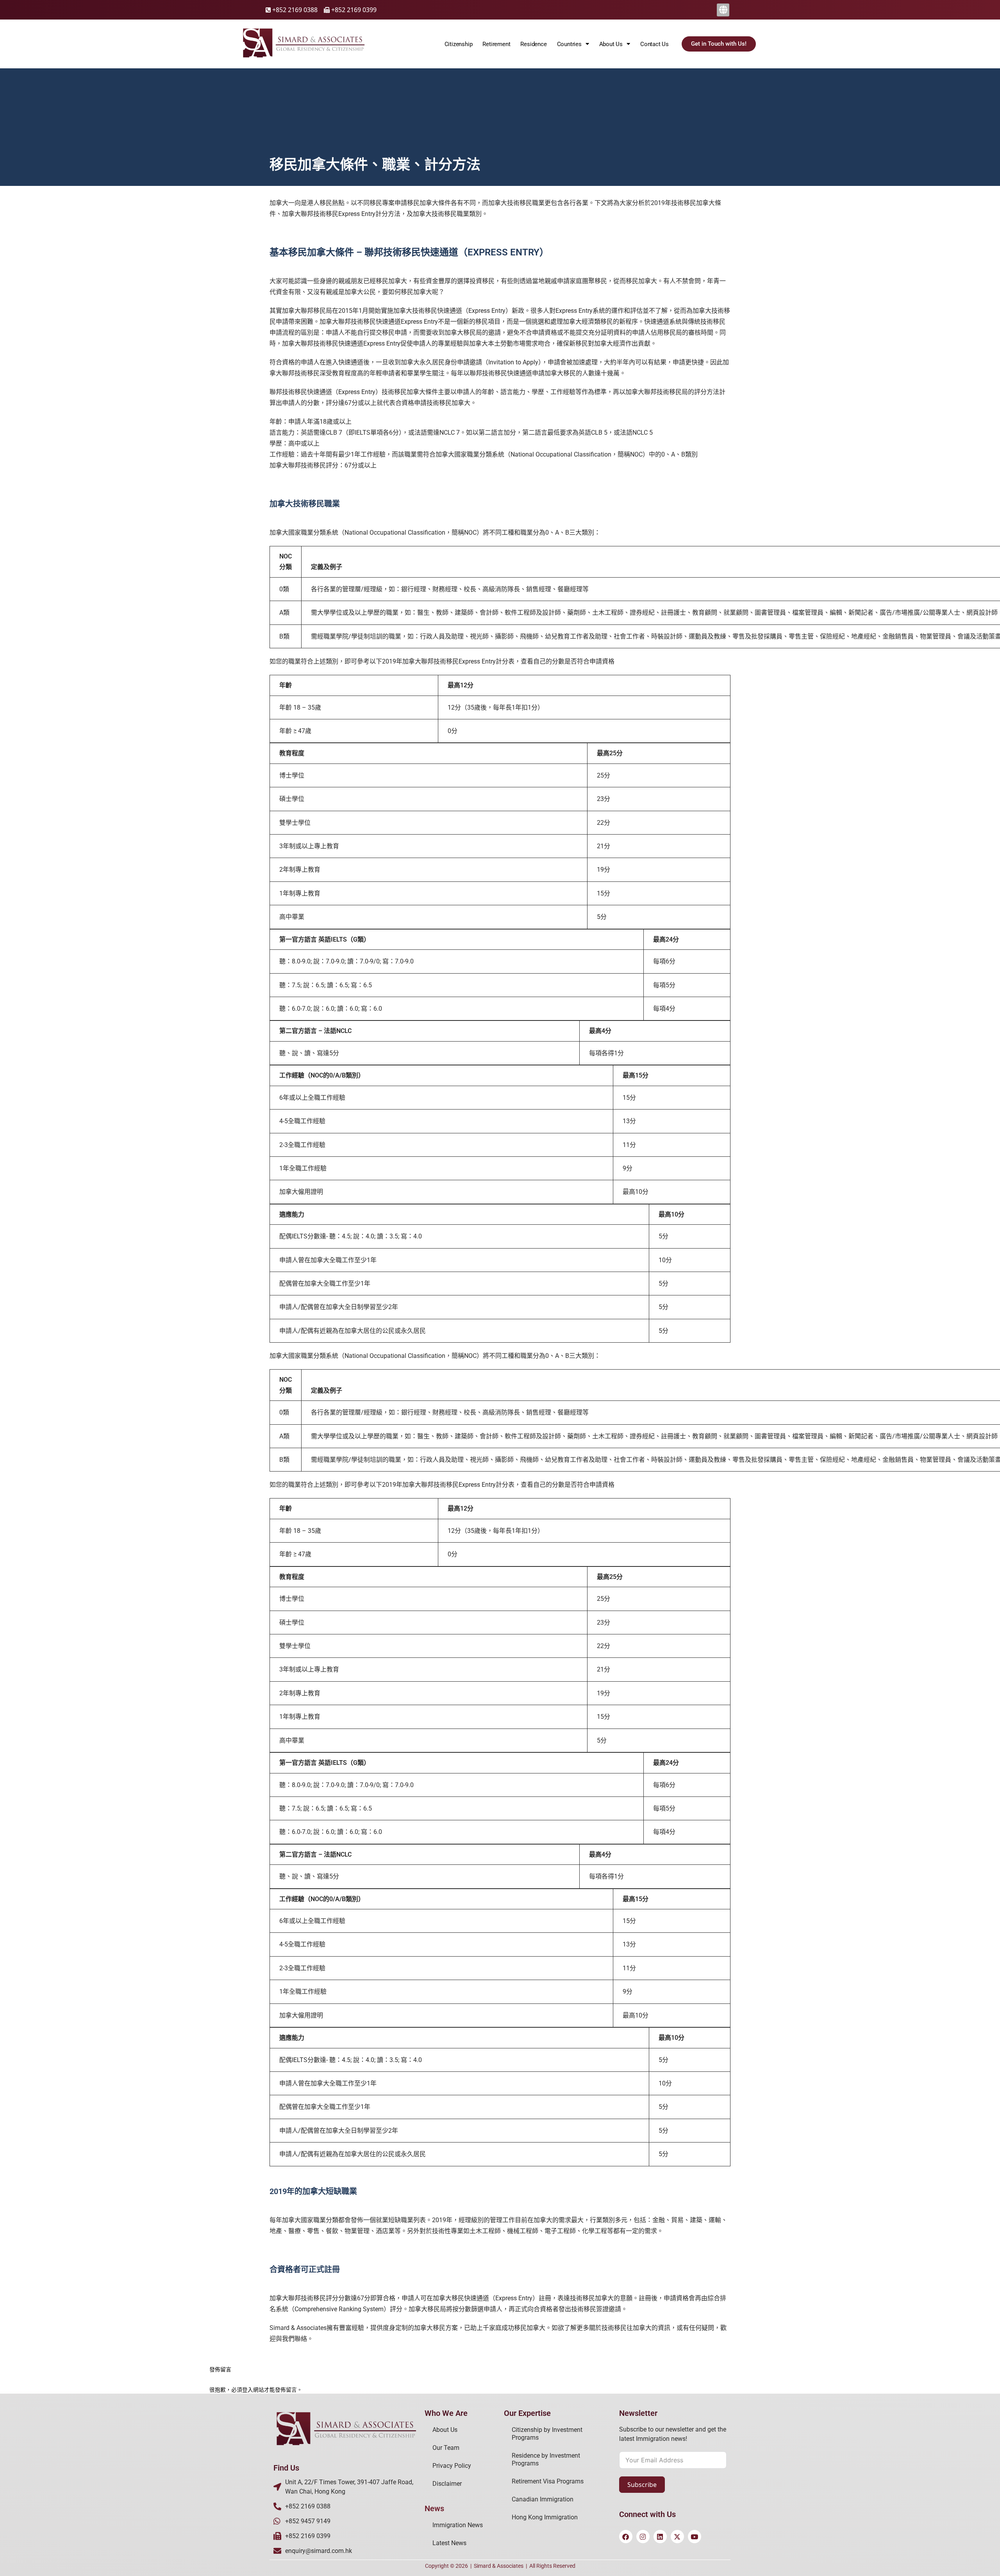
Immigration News (458, 2525)
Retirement (496, 44)
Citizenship (459, 44)
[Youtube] (695, 2537)
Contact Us (654, 44)
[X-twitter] (677, 2537)
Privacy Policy (452, 2466)
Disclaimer (447, 2484)
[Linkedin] (660, 2537)
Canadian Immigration (543, 2499)
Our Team (446, 2448)
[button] (723, 10)
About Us (445, 2430)
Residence (533, 44)
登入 (248, 2390)
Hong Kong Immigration (545, 2517)
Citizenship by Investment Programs (547, 2434)
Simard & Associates (499, 2566)
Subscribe (642, 2485)
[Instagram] (643, 2537)
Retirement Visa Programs (548, 2481)
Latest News (449, 2543)
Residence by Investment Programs (546, 2459)
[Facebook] (626, 2537)
